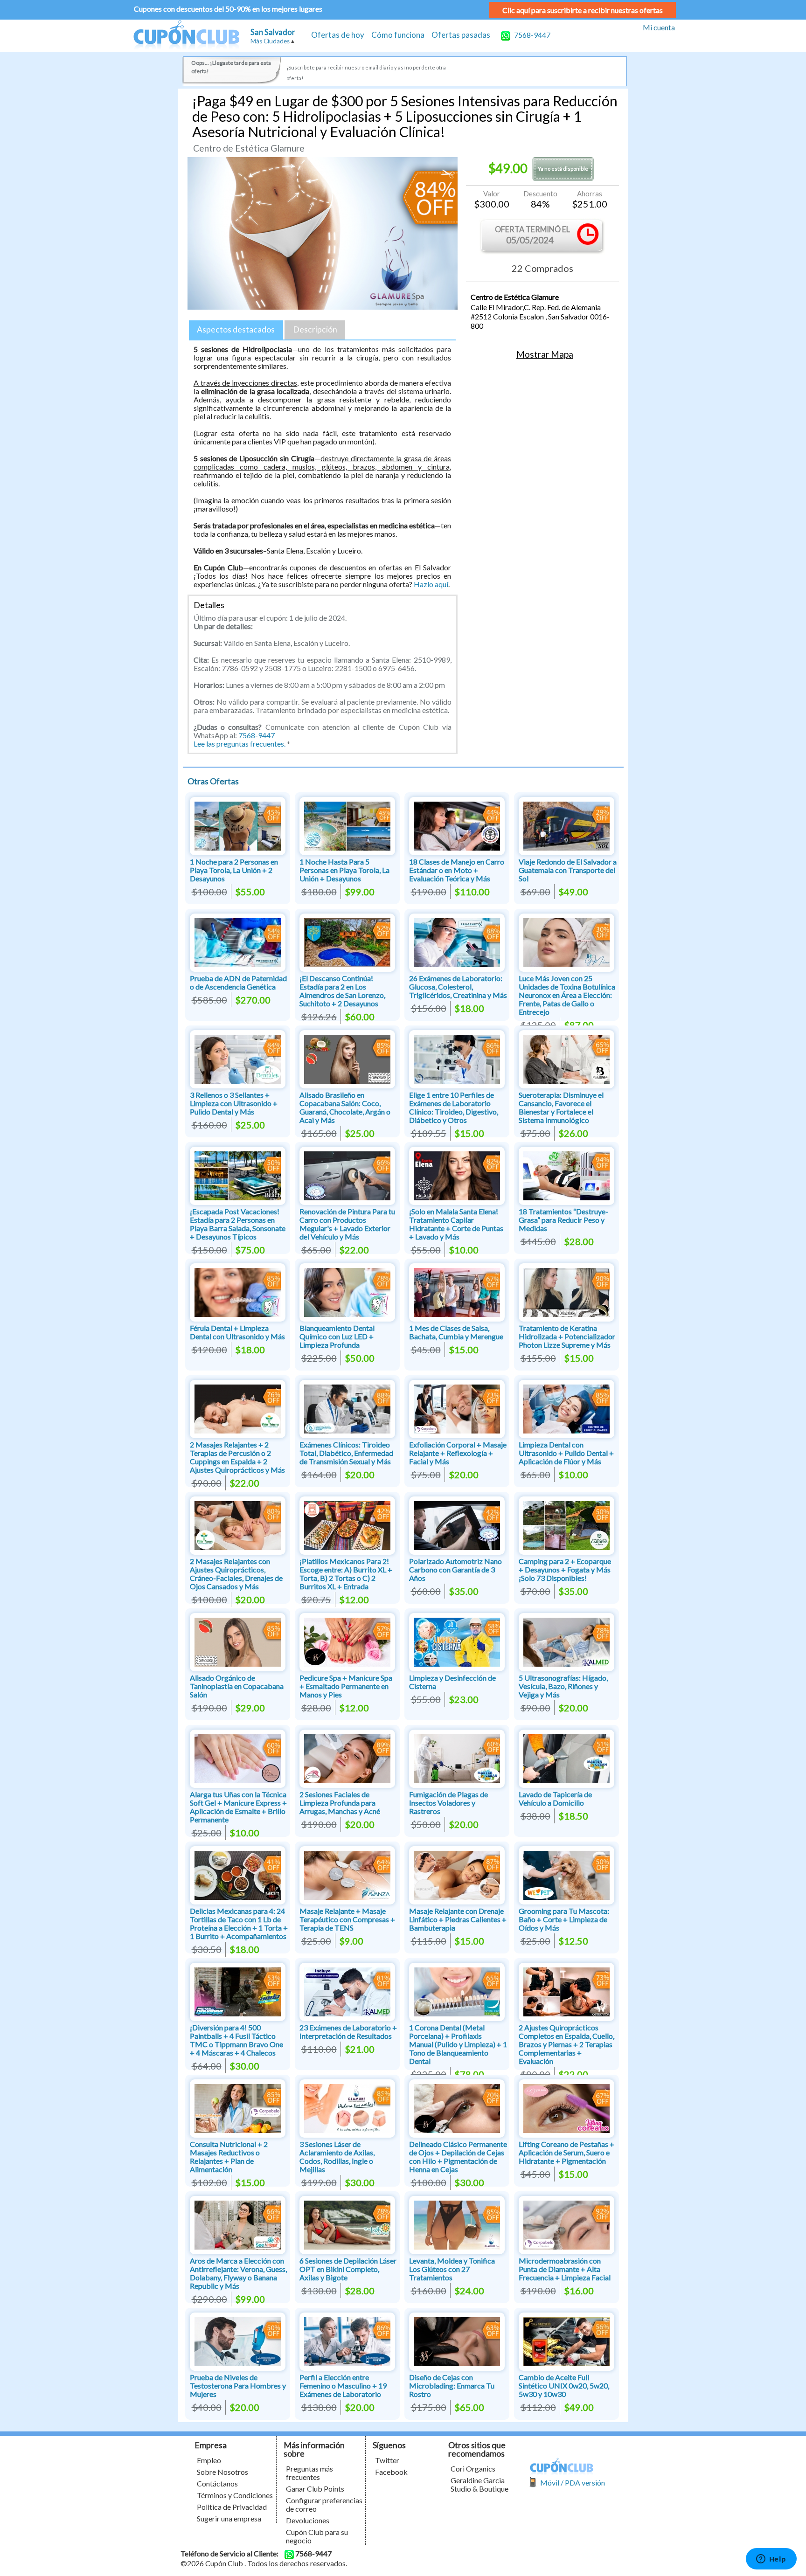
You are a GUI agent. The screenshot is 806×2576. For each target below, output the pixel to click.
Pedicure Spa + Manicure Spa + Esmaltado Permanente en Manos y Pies (346, 1686)
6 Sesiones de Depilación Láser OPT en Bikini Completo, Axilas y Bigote (348, 2269)
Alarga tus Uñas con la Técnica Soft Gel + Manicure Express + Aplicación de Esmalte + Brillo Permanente (238, 1807)
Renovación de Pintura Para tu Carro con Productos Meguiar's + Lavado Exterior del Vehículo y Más (347, 1224)
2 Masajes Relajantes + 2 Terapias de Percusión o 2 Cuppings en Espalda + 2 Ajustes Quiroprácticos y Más (237, 1457)
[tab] (236, 330)
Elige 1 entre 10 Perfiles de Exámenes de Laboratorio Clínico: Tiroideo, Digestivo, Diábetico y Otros (454, 1107)
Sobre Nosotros (222, 2472)
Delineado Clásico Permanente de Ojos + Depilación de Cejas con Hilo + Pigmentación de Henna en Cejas (458, 2157)
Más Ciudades (270, 41)
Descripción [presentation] (315, 329)
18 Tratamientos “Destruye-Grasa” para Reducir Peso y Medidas (563, 1220)
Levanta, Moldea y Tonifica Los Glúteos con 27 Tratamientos (452, 2269)
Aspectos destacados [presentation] (236, 329)
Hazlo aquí (431, 584)
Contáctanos (217, 2483)
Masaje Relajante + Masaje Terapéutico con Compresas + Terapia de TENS (347, 1919)
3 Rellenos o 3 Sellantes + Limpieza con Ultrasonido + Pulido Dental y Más (234, 1103)
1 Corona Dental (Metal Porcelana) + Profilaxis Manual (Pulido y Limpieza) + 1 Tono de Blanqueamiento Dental (458, 2044)
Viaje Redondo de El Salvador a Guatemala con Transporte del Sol (568, 870)
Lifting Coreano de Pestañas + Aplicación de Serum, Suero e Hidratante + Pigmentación (566, 2152)
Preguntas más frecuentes (309, 2473)
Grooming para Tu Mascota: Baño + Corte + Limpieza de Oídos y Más (564, 1919)
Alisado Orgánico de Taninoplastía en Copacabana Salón (237, 1686)
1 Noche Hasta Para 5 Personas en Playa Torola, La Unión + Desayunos (344, 870)
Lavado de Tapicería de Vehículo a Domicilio (555, 1798)
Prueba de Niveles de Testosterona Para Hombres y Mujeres (238, 2386)
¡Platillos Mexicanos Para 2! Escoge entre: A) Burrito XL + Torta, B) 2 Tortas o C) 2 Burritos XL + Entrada (346, 1574)
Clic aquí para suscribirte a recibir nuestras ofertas (583, 10)
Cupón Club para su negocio (317, 2536)
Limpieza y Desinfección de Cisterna (452, 1682)
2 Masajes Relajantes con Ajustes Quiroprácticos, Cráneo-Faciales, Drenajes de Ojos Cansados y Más (236, 1574)
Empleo (209, 2460)
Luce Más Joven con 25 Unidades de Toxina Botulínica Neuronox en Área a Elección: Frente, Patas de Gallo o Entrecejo (567, 995)
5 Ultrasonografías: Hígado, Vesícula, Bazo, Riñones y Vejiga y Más (563, 1686)
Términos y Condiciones (235, 2495)
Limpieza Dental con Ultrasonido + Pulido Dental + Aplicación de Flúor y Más (566, 1453)
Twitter (387, 2460)
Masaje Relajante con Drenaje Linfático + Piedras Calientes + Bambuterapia (458, 1919)
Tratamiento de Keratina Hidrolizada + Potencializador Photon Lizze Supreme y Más (567, 1336)
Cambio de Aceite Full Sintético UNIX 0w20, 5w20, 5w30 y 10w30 (564, 2386)
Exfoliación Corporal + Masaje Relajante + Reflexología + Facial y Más (458, 1453)
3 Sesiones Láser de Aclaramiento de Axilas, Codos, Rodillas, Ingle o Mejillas (337, 2157)
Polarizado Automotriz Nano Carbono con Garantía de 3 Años (455, 1569)
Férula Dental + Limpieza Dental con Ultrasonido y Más (237, 1332)
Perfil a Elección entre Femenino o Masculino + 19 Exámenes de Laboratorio (343, 2386)
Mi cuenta (659, 27)
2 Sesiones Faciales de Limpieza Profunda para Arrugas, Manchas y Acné (340, 1803)
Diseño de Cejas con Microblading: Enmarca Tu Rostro (452, 2386)
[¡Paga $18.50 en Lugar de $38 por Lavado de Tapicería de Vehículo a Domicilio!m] (566, 1757)
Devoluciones (308, 2520)
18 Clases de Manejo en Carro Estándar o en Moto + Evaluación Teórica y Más (457, 870)
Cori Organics (473, 2469)
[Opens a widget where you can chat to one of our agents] (771, 2560)
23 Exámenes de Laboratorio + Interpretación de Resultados (348, 2032)
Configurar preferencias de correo (324, 2504)
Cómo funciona (398, 35)
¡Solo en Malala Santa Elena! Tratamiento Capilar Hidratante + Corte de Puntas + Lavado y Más (456, 1224)
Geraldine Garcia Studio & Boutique (479, 2484)
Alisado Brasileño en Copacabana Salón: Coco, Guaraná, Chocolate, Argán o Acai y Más (345, 1107)
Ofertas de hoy (338, 35)
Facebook (391, 2472)
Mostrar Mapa (545, 354)
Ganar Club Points (315, 2489)
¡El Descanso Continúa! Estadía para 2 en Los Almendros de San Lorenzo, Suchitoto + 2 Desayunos (342, 991)
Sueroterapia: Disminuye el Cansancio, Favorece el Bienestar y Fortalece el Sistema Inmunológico (561, 1107)
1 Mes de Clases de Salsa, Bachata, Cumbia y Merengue (456, 1332)
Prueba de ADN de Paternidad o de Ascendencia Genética (238, 982)
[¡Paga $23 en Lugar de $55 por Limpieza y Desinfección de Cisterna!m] (457, 1641)
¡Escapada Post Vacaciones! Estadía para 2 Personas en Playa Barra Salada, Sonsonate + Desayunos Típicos (238, 1224)
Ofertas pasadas (461, 35)
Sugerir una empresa (229, 2518)
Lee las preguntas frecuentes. (240, 744)
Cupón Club (186, 36)
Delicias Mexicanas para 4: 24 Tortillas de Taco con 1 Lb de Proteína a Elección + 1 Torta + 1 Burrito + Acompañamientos (239, 1923)
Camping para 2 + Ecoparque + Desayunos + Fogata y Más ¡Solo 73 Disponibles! (565, 1569)
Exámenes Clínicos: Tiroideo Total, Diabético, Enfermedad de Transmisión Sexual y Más (346, 1453)
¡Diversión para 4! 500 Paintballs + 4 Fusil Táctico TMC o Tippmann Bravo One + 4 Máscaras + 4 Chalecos (236, 2040)
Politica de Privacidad (232, 2507)
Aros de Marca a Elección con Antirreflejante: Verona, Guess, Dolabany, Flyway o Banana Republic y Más (238, 2273)
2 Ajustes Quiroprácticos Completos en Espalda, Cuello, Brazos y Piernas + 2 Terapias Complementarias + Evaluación (566, 2044)
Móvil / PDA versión (573, 2483)
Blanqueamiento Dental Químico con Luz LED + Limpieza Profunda (337, 1336)
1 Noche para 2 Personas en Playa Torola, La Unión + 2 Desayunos (234, 870)
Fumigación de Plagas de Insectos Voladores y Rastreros (448, 1803)
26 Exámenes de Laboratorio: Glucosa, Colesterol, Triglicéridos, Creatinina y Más (458, 987)
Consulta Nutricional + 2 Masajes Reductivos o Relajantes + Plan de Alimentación (229, 2157)
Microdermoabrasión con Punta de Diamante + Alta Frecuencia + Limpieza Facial (565, 2269)
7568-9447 (532, 35)
